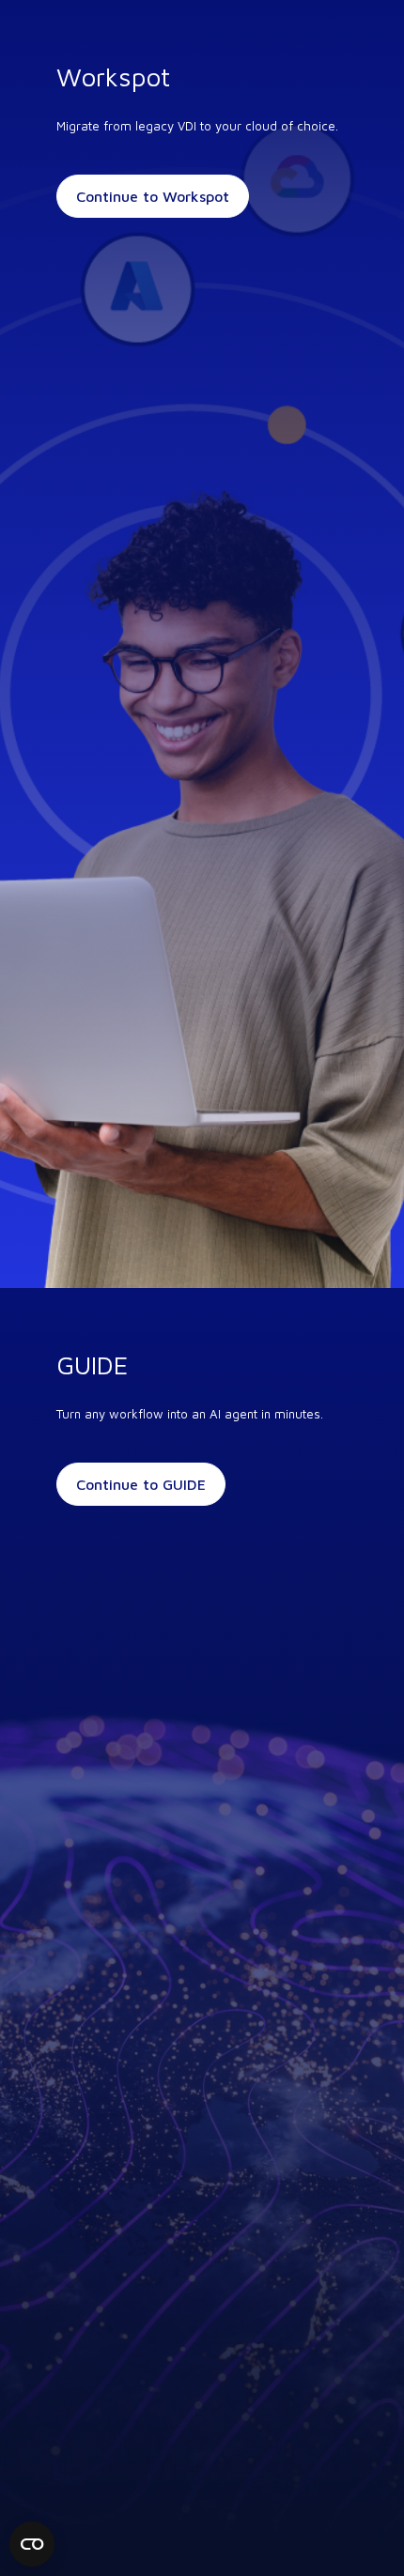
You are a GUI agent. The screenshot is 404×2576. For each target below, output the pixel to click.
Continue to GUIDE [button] (141, 1484)
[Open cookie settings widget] (32, 2544)
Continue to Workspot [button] (153, 196)
